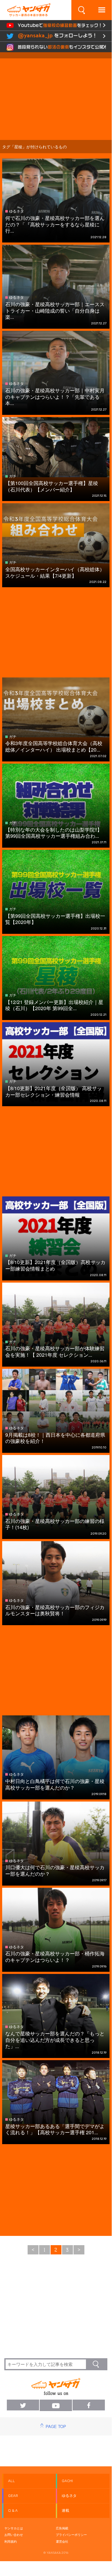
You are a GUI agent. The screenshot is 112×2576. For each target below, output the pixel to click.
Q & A (13, 2511)
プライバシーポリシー (71, 2535)
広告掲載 (62, 2528)
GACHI (67, 2481)
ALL (11, 2481)
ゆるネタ (69, 2496)
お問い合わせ (14, 2535)
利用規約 (11, 2541)
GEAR (13, 2496)
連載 (65, 2511)
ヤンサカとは (14, 2528)
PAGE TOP (56, 2426)
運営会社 (62, 2541)
